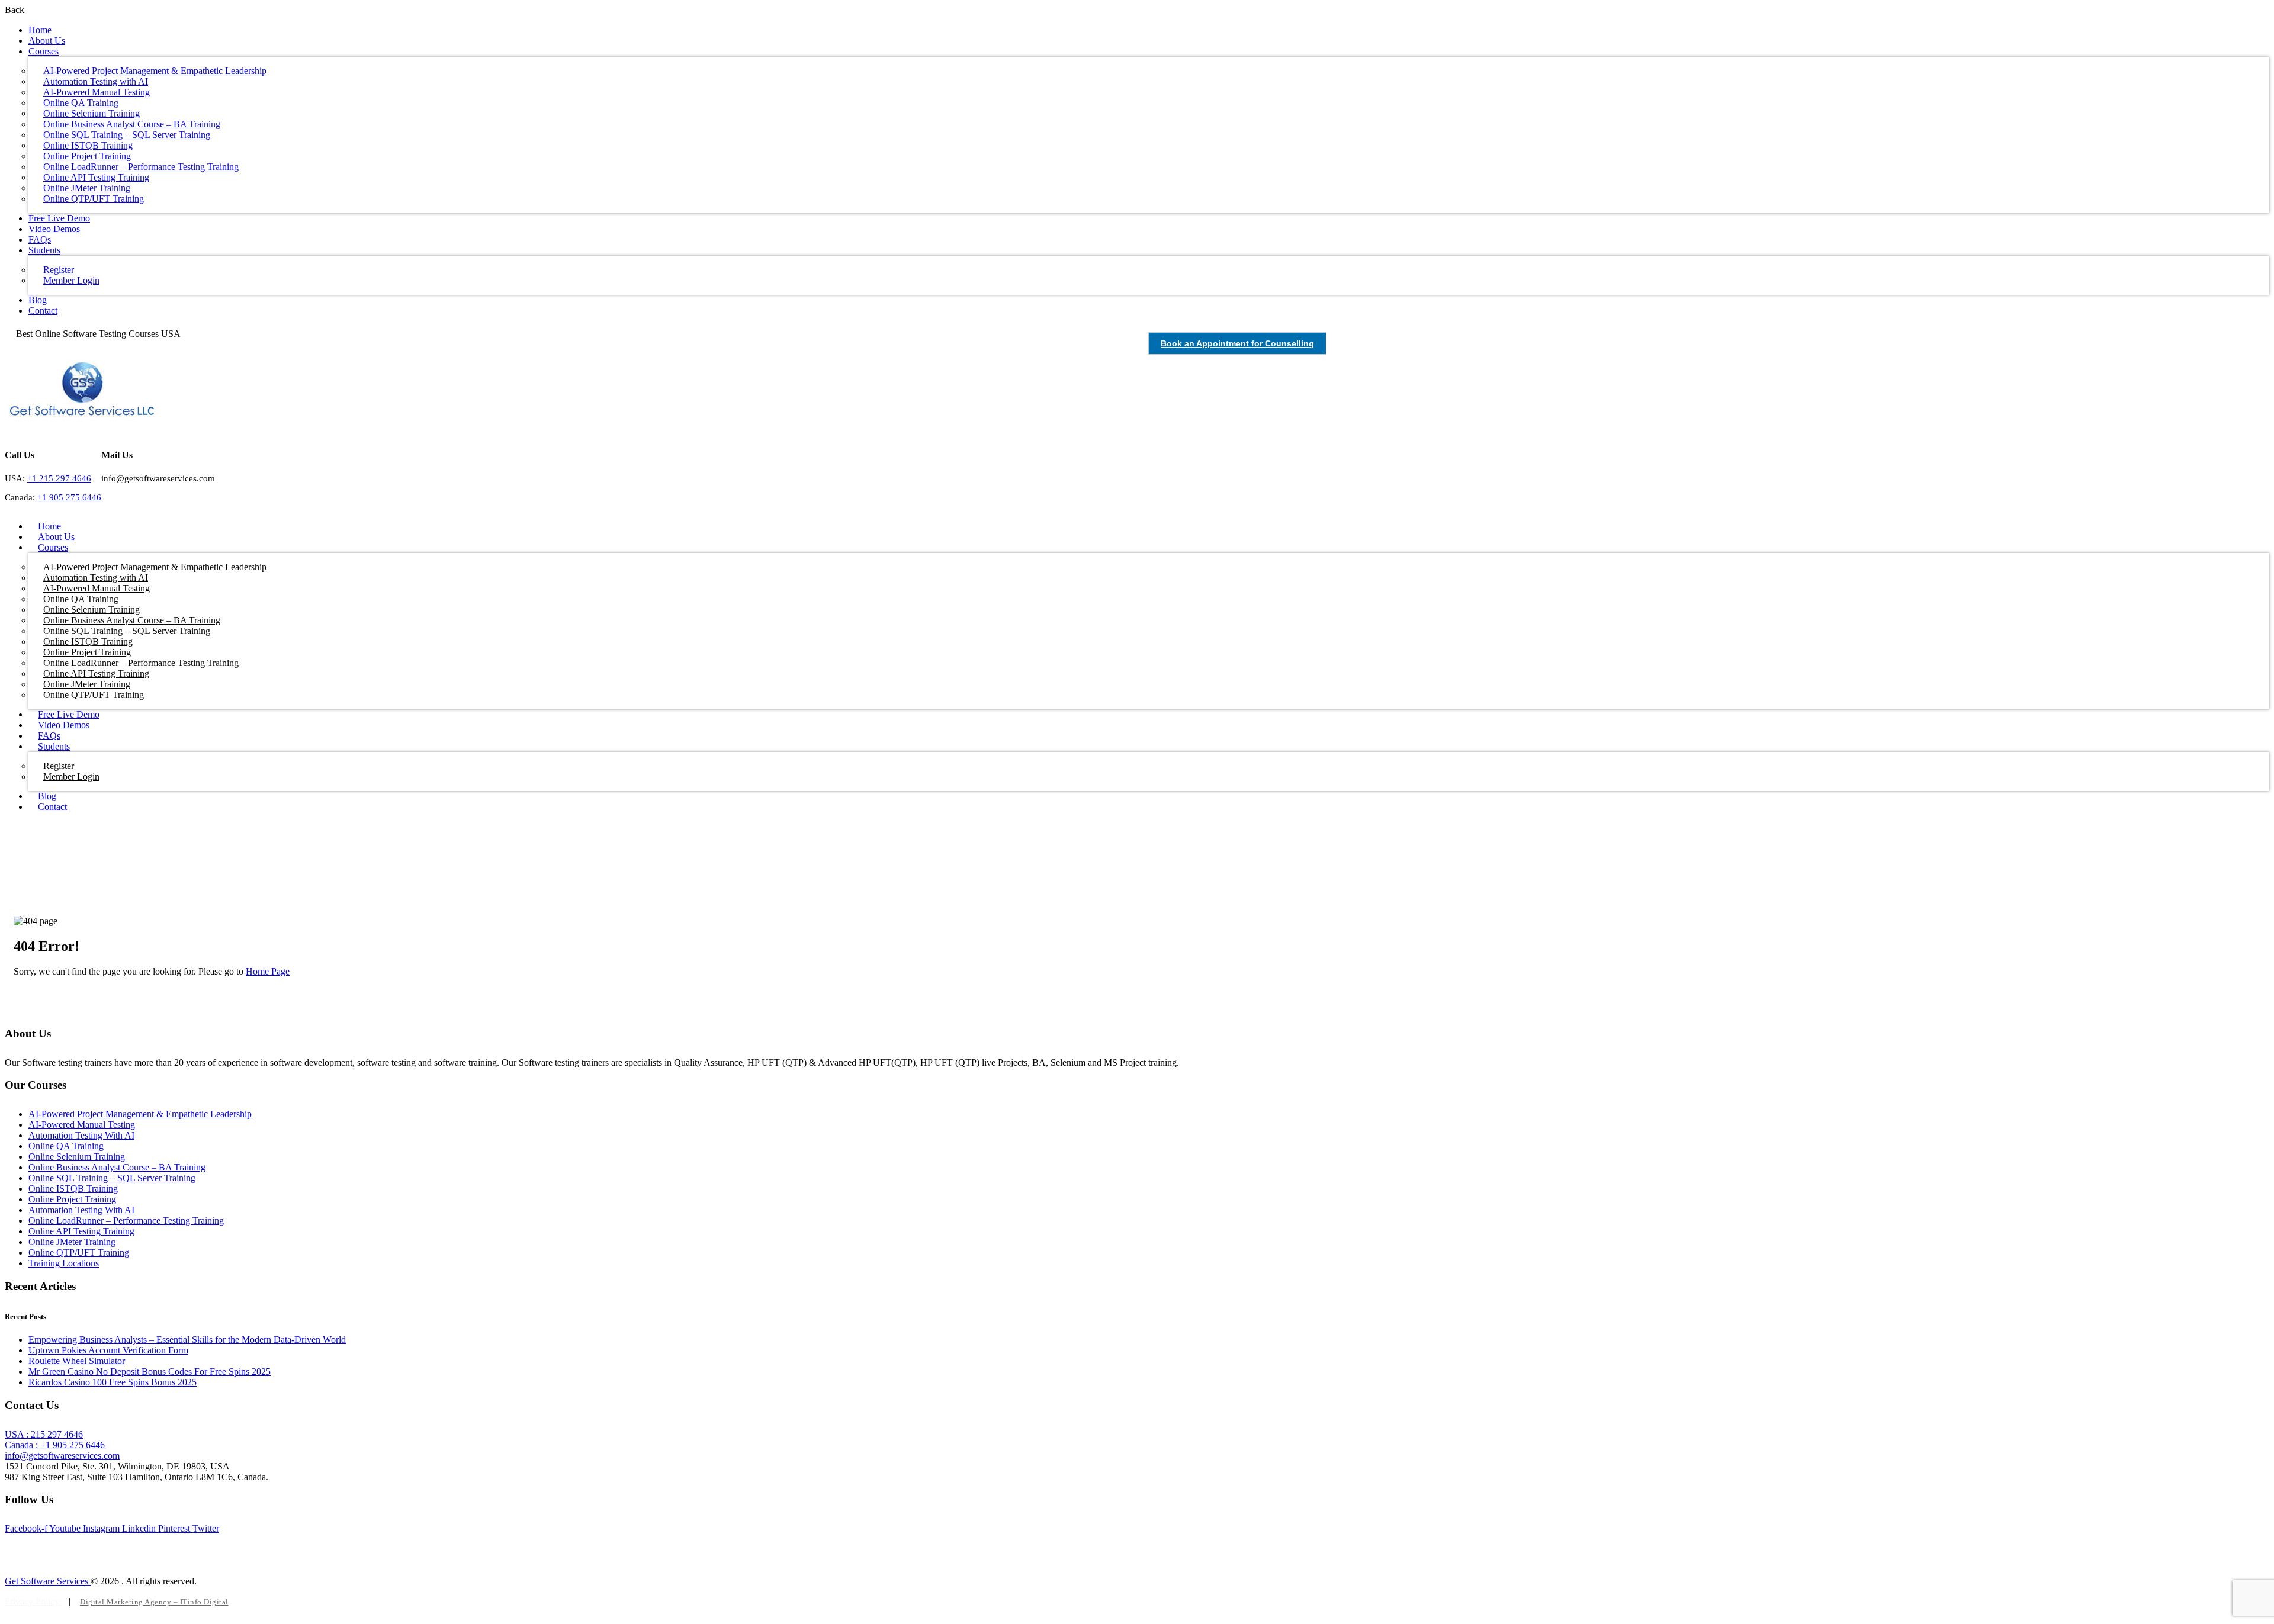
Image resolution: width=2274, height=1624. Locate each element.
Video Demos (54, 229)
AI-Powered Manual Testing (82, 1125)
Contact (43, 311)
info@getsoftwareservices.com (62, 1456)
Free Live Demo (59, 218)
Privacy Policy (33, 1601)
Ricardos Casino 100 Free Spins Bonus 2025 (113, 1382)
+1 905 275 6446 (69, 497)
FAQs (40, 239)
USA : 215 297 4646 (44, 1434)
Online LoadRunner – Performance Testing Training (126, 1221)
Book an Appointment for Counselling (1237, 343)
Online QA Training (66, 1146)
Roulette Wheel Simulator (77, 1361)
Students (44, 250)
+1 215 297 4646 (59, 478)
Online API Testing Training (81, 1231)
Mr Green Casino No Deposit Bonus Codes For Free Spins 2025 (150, 1371)
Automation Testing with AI (81, 1135)
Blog (38, 300)
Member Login (71, 280)
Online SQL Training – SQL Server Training (112, 1178)
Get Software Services (48, 1581)
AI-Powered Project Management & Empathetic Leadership (140, 1114)
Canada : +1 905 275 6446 (55, 1445)
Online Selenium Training (77, 1157)
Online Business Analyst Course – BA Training (117, 1167)
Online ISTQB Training (73, 1189)
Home (40, 30)
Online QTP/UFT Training (94, 199)
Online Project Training (72, 1199)
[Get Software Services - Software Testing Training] (82, 414)
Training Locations (64, 1263)
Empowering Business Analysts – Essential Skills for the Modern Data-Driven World (187, 1340)
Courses (44, 51)
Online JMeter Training (72, 1242)
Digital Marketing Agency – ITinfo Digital (154, 1602)
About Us (47, 41)
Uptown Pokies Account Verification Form (108, 1350)
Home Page (268, 971)
